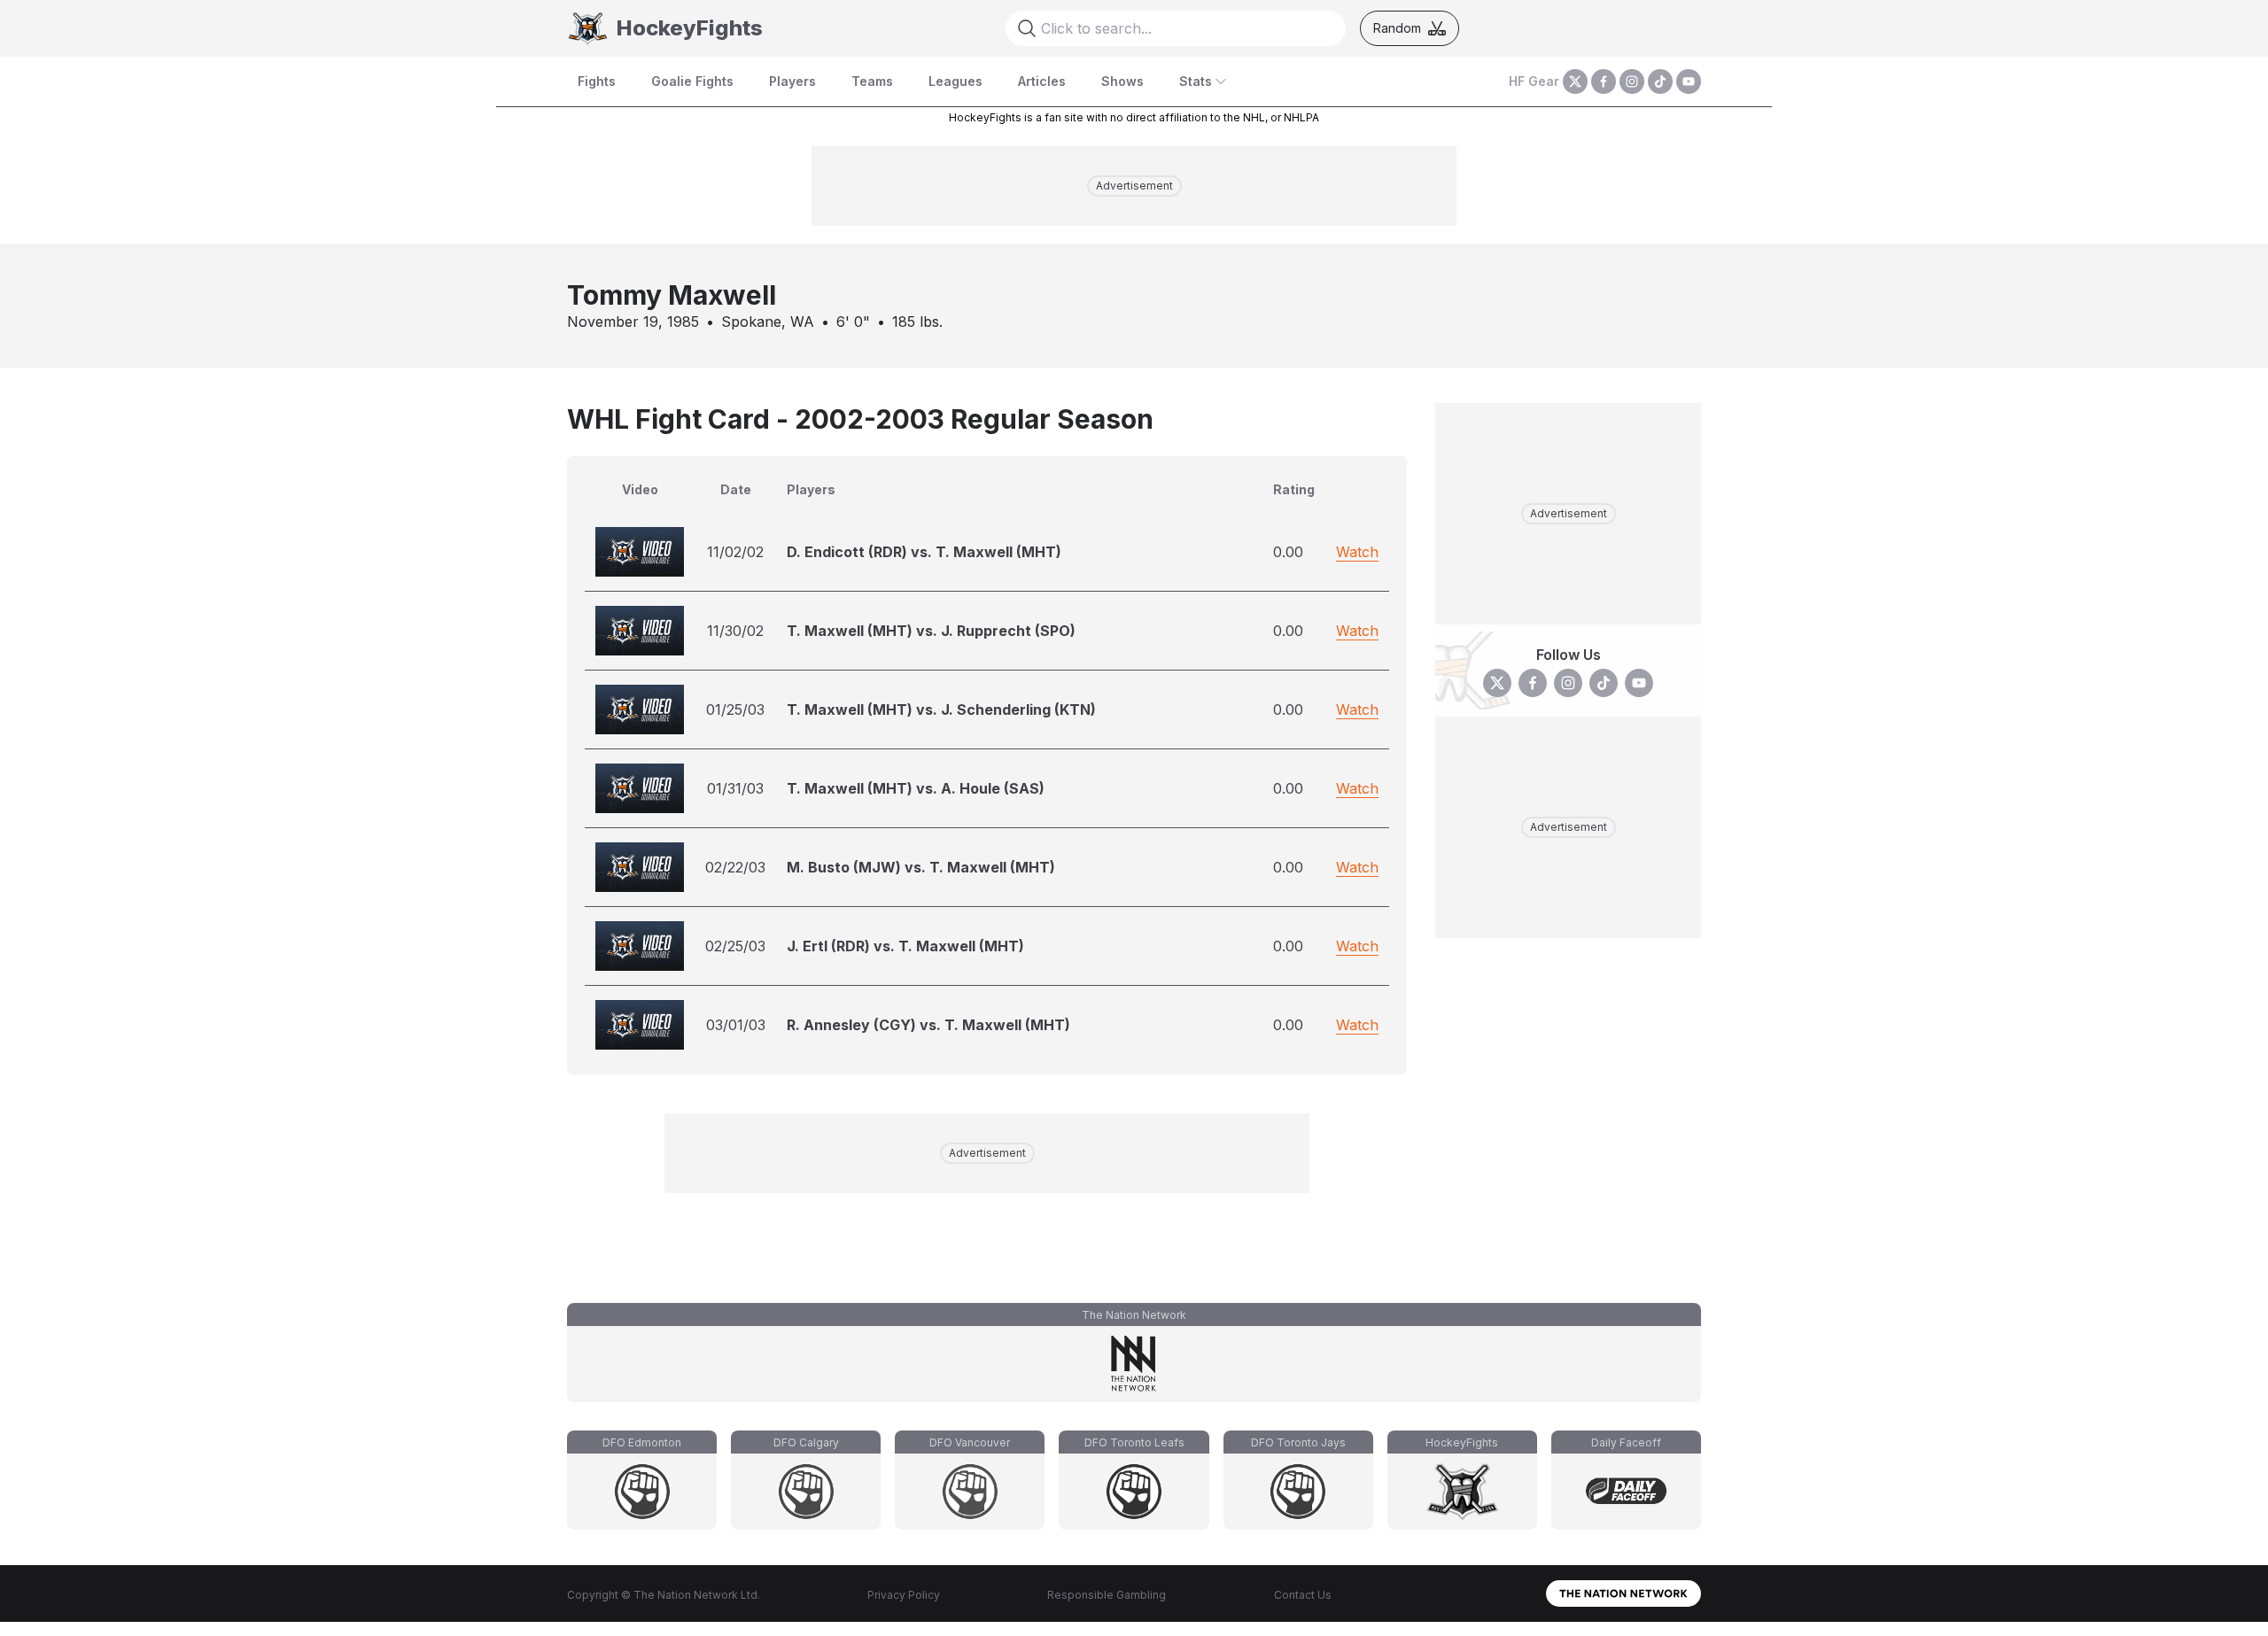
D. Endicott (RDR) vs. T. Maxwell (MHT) (924, 552)
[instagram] (1632, 81)
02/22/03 (735, 867)
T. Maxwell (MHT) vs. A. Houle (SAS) (916, 788)
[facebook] (1604, 81)
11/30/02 (735, 631)
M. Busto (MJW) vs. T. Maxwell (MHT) (921, 867)
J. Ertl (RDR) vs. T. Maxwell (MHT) (905, 946)
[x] (1575, 81)
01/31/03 (735, 788)
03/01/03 (736, 1025)
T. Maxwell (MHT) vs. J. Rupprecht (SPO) (931, 631)
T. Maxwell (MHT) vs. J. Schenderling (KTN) (941, 709)
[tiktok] (1660, 81)
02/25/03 (735, 946)
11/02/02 (735, 552)
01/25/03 (735, 709)
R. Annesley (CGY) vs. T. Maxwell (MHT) (928, 1025)
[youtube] (1689, 81)
